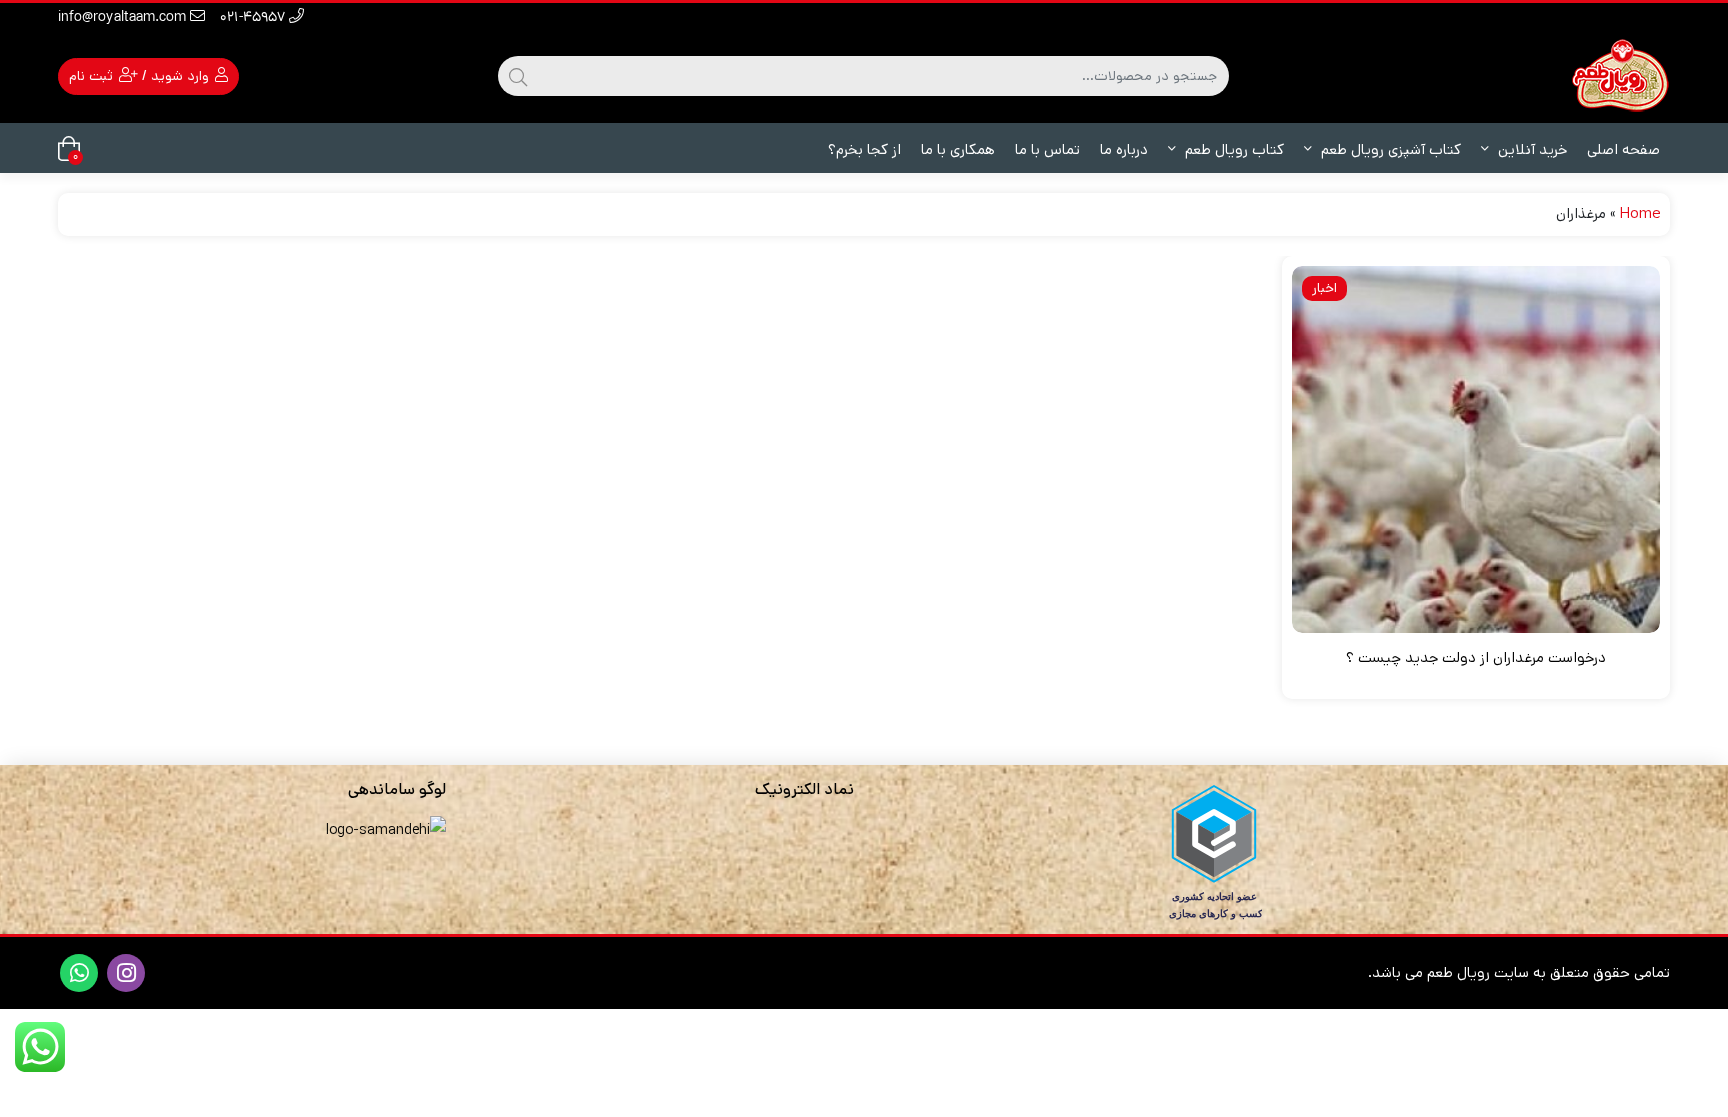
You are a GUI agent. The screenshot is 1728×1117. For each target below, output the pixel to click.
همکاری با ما (958, 149)
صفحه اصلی (1623, 149)
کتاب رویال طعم (1232, 149)
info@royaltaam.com (124, 18)
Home (1640, 213)
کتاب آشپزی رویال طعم (1389, 149)
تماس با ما (1047, 149)
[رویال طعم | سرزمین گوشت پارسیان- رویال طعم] (1620, 75)
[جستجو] (518, 76)
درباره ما (1124, 149)
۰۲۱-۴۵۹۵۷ (254, 18)
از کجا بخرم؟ (864, 149)
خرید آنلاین (1530, 149)
